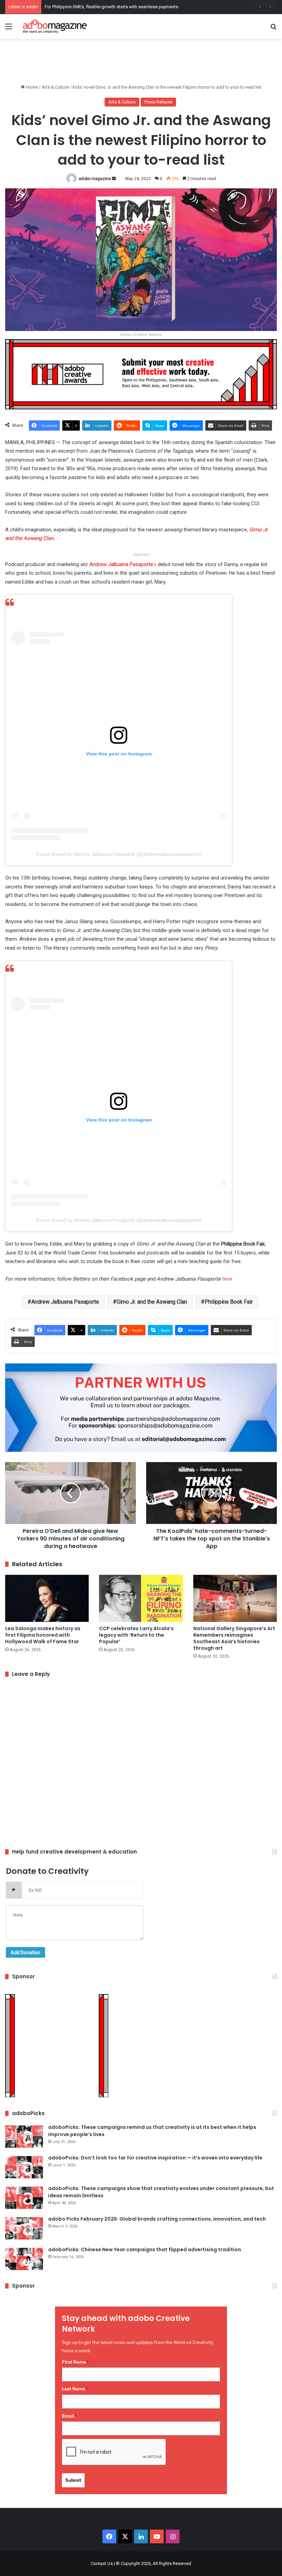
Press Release (158, 102)
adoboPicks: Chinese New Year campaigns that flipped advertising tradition (145, 2249)
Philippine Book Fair (229, 1302)
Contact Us (102, 2563)
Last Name (75, 2389)
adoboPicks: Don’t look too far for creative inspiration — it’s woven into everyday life (155, 2158)
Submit (73, 2480)
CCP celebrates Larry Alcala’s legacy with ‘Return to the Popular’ (136, 1635)
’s (122, 564)
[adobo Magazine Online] (55, 26)
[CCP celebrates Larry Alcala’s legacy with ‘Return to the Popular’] (141, 1598)
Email (69, 2416)
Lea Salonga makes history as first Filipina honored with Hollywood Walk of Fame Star (43, 1635)
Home (31, 87)
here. (227, 1279)
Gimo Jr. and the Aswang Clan (152, 1302)
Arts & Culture (55, 87)
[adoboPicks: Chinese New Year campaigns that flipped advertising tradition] (24, 2259)
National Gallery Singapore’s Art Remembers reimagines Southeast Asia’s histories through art (234, 1638)
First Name (75, 2362)
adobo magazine (95, 179)
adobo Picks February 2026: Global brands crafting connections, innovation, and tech (157, 2219)
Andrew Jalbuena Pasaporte (65, 1302)
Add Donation (25, 1953)
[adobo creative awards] (141, 374)
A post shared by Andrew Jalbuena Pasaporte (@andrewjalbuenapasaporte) (119, 854)
